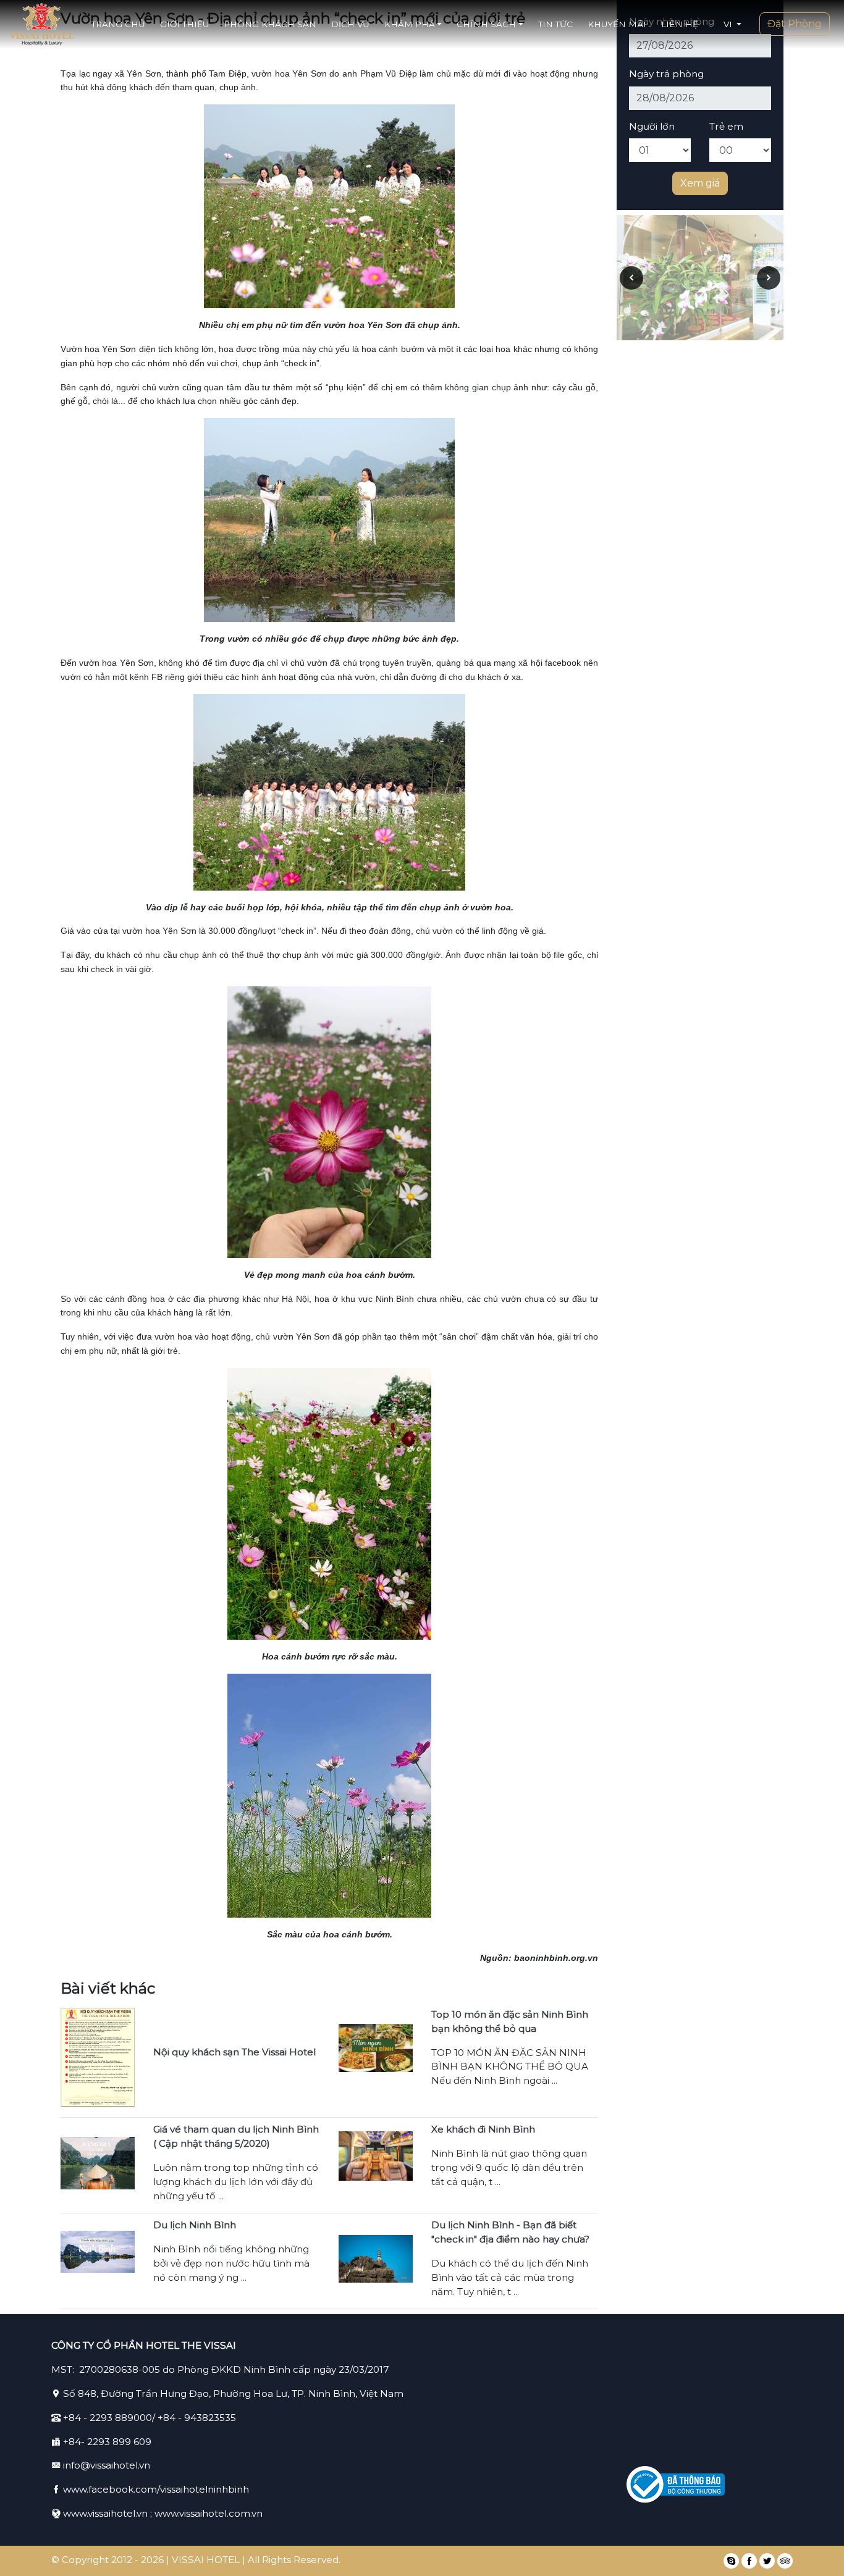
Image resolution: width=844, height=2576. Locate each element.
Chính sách (486, 24)
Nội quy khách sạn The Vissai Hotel (234, 2052)
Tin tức (555, 24)
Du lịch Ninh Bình (195, 2225)
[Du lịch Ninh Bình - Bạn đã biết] (376, 2258)
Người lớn (652, 126)
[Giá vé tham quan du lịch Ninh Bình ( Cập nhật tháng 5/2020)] (98, 2162)
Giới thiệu (184, 24)
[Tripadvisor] (785, 2561)
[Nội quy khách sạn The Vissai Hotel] (98, 2057)
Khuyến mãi (617, 24)
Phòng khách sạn (270, 24)
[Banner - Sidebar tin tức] (700, 273)
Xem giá (700, 183)
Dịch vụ (350, 24)
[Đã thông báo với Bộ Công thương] (675, 2485)
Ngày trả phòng (666, 74)
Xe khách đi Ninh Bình (483, 2129)
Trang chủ (118, 24)
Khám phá (410, 24)
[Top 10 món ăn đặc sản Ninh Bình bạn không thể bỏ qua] (376, 2047)
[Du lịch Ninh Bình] (98, 2251)
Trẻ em (726, 126)
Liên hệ (680, 24)
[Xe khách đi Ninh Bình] (376, 2155)
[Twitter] (767, 2561)
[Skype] (731, 2561)
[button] (732, 24)
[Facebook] (749, 2561)
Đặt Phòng (795, 24)
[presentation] (631, 278)
